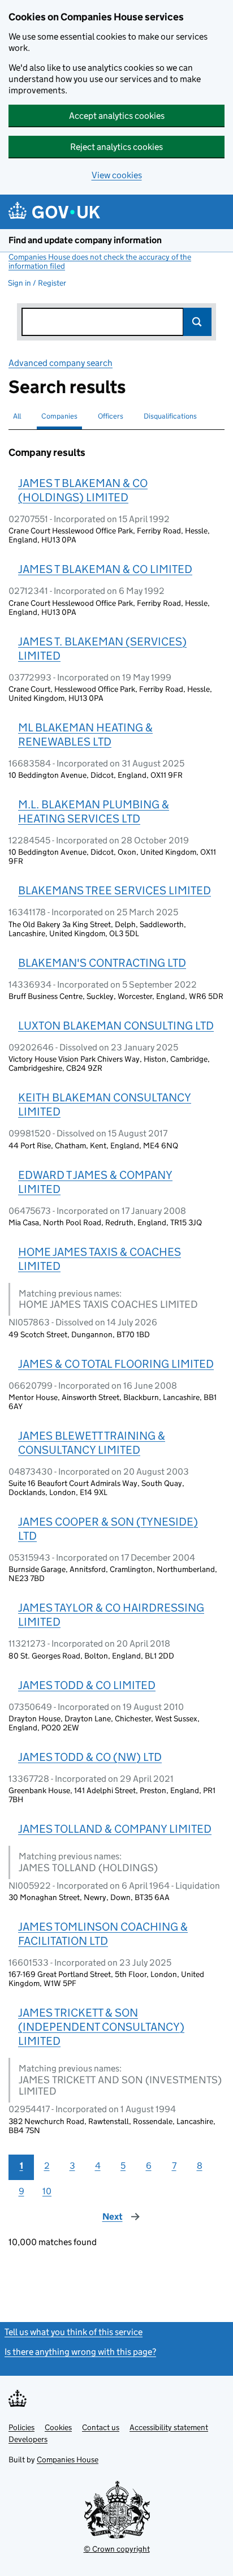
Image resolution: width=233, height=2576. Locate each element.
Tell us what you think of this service (74, 2332)
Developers (28, 2439)
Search (197, 322)
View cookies (117, 175)
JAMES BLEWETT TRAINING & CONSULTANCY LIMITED (92, 1443)
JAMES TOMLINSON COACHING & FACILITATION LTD (103, 1934)
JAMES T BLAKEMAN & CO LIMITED (105, 569)
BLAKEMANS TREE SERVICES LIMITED (115, 890)
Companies (59, 416)
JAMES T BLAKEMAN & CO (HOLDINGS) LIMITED (83, 490)
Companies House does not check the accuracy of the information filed (100, 261)
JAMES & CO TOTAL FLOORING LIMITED (116, 1364)
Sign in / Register (37, 283)
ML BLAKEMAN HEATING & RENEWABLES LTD (85, 735)
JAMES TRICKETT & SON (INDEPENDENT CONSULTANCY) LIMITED (101, 2027)
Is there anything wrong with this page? (80, 2352)
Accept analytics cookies (117, 116)
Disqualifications (170, 416)
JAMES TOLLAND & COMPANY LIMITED (115, 1829)
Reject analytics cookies (116, 147)
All (17, 416)
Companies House (68, 2459)
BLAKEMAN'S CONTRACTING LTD (102, 963)
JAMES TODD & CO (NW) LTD (90, 1757)
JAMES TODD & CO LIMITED (87, 1685)
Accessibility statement (169, 2427)
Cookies (58, 2427)
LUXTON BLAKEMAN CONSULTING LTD (116, 1026)
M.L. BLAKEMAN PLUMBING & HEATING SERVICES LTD (94, 811)
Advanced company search (61, 363)
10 (47, 2191)
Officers (111, 416)
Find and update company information (85, 240)
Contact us (101, 2427)
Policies (21, 2427)
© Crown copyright (117, 2549)
